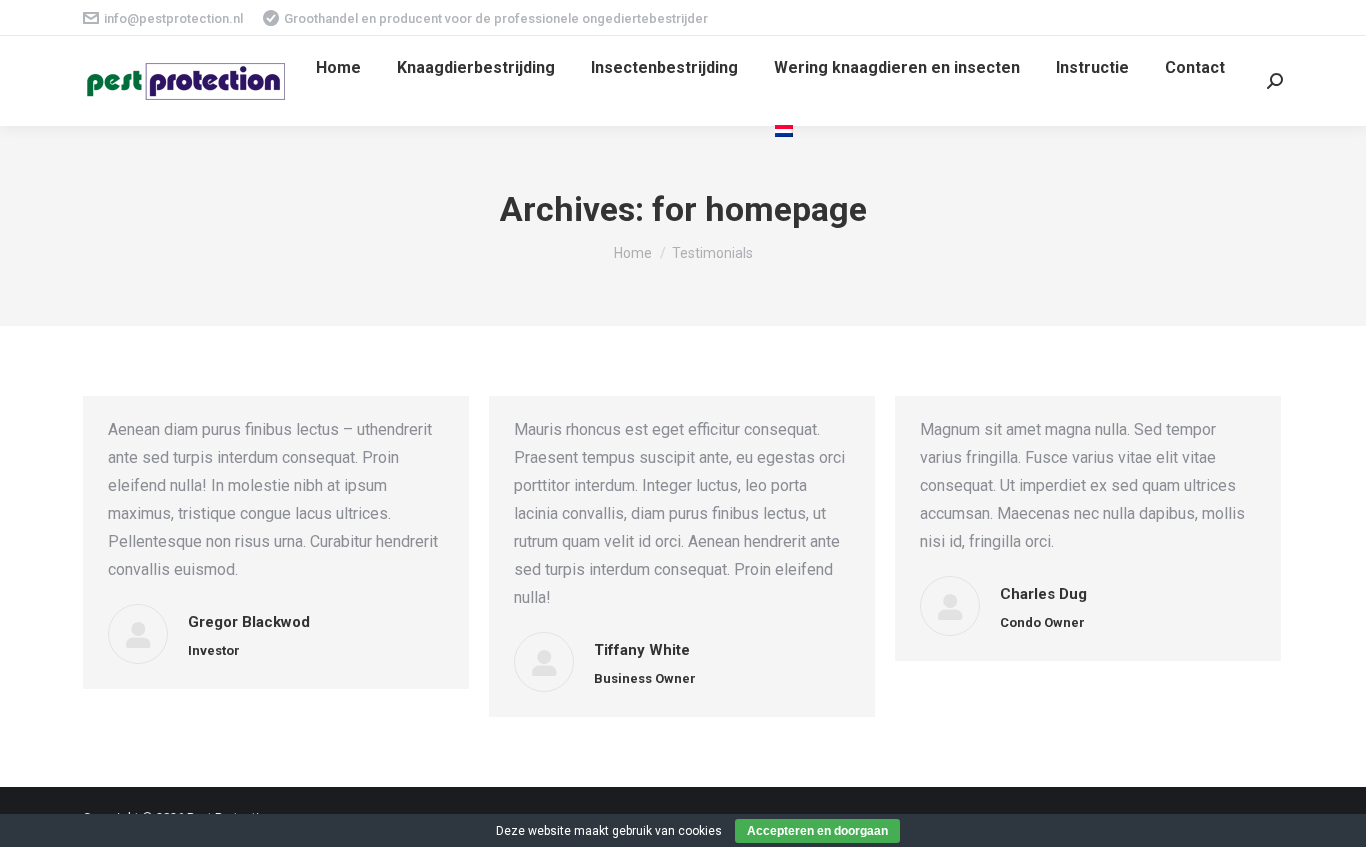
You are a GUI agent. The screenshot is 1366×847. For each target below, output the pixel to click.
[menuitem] (338, 68)
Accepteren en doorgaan (817, 831)
